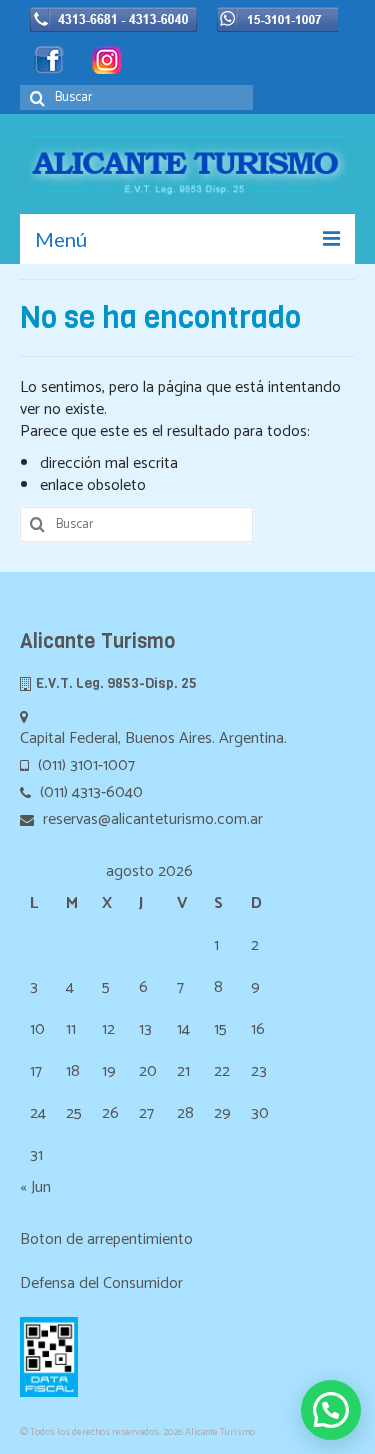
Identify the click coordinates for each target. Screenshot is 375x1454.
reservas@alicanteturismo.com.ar (151, 819)
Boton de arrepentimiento (106, 1239)
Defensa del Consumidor (101, 1283)
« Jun (35, 1187)
